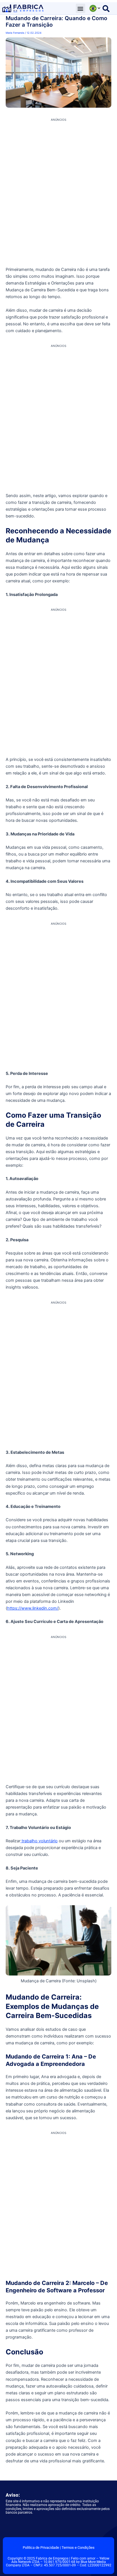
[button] (81, 8)
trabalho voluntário (39, 1841)
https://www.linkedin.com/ (33, 1608)
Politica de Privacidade (41, 2548)
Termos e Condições (78, 2548)
